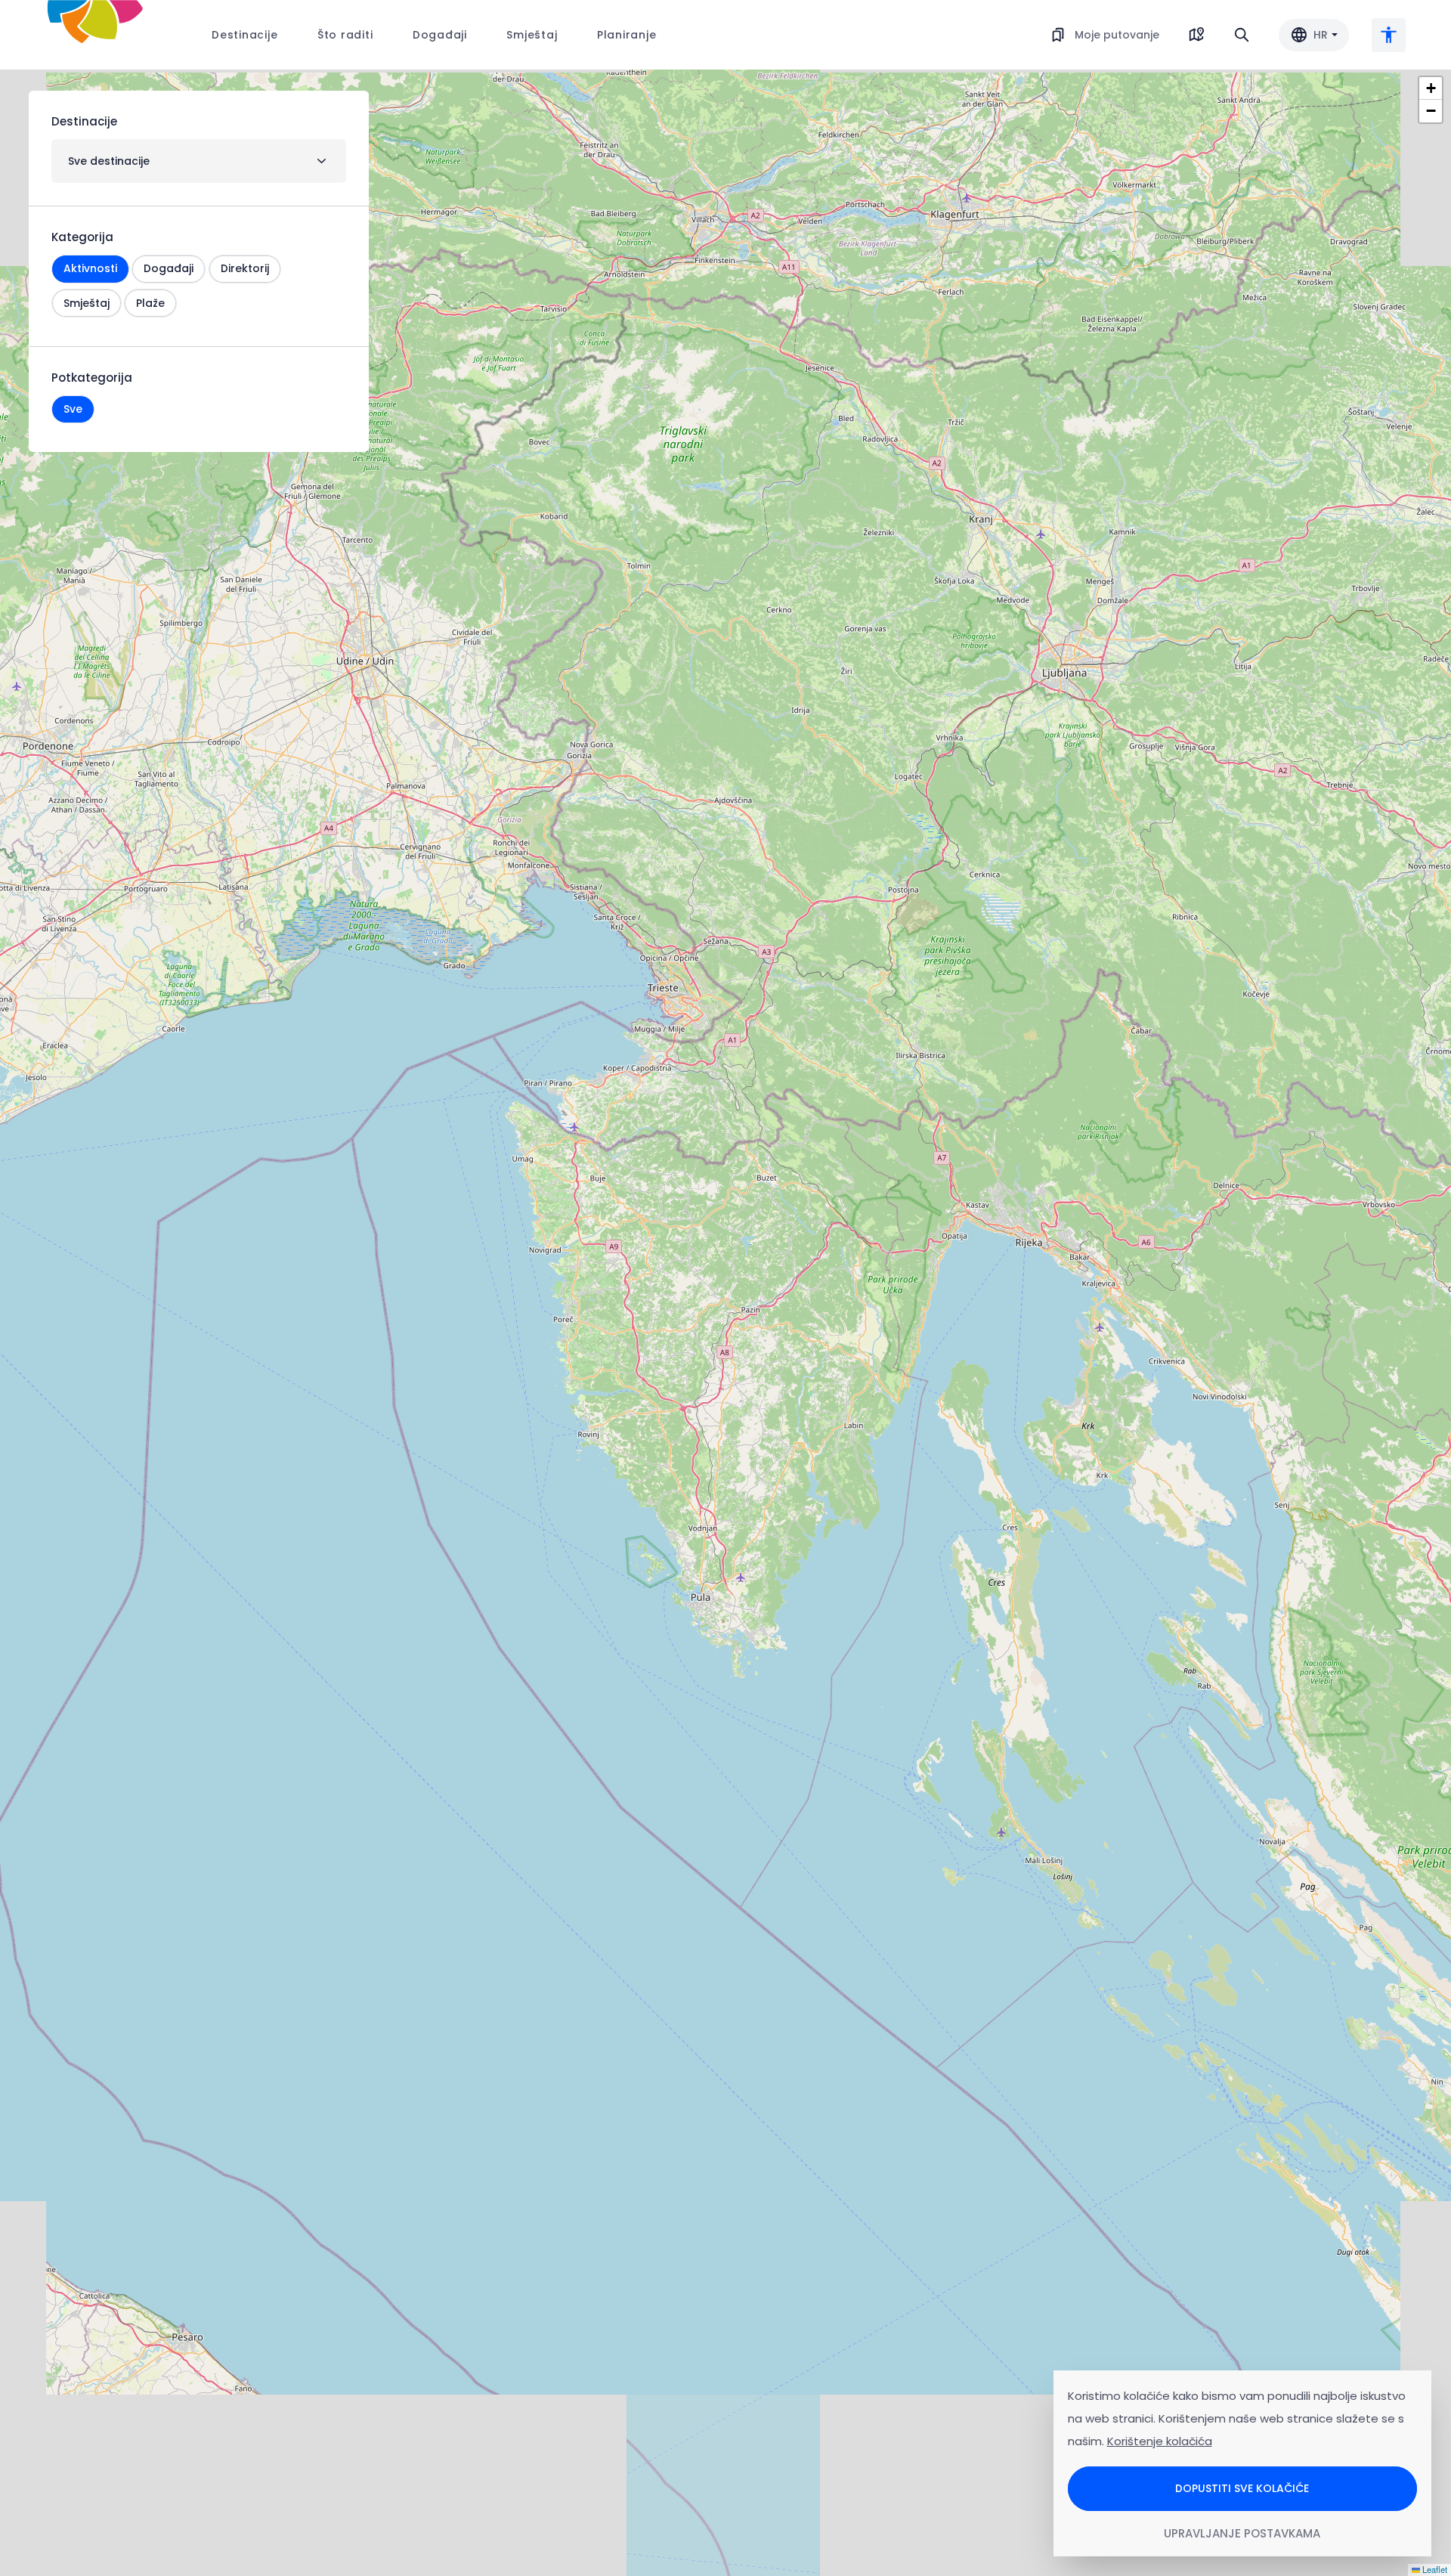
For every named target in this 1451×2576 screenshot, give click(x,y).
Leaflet (1434, 2569)
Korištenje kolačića (1160, 2441)
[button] (1431, 88)
